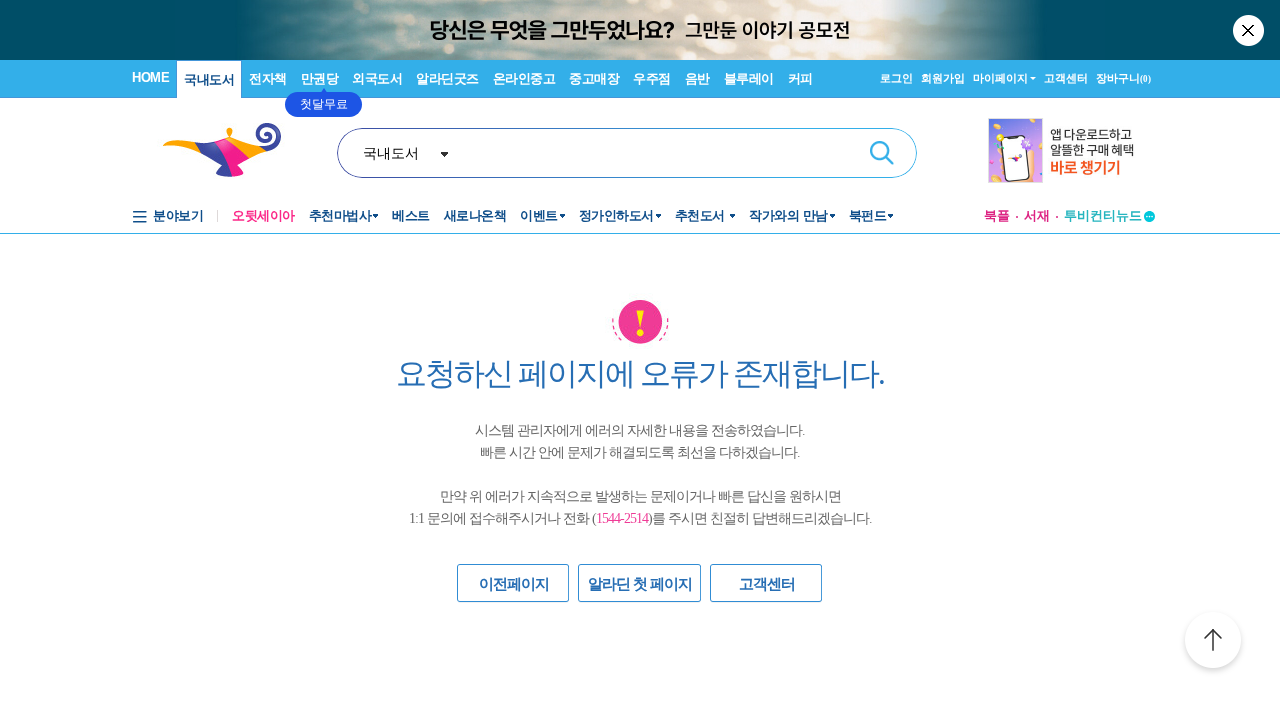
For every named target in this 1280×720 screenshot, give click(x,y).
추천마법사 (340, 215)
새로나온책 (475, 215)
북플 (997, 215)
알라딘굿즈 (447, 78)
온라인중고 (524, 78)
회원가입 (943, 78)
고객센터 (1066, 78)
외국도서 (377, 78)
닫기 (1250, 30)
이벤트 (539, 215)
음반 (697, 78)
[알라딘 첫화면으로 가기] (231, 150)
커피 (800, 78)
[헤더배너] (1071, 150)
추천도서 (702, 215)
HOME (150, 77)
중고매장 (594, 78)
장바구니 (1123, 78)
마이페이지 (1000, 78)
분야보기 (178, 215)
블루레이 (749, 78)
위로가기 (1213, 643)
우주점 (652, 78)
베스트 (411, 215)
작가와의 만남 (788, 215)
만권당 (320, 78)
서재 (1037, 215)
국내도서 (209, 79)
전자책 (268, 78)
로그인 (896, 78)
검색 (882, 153)
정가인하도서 (616, 215)
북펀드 (868, 215)
